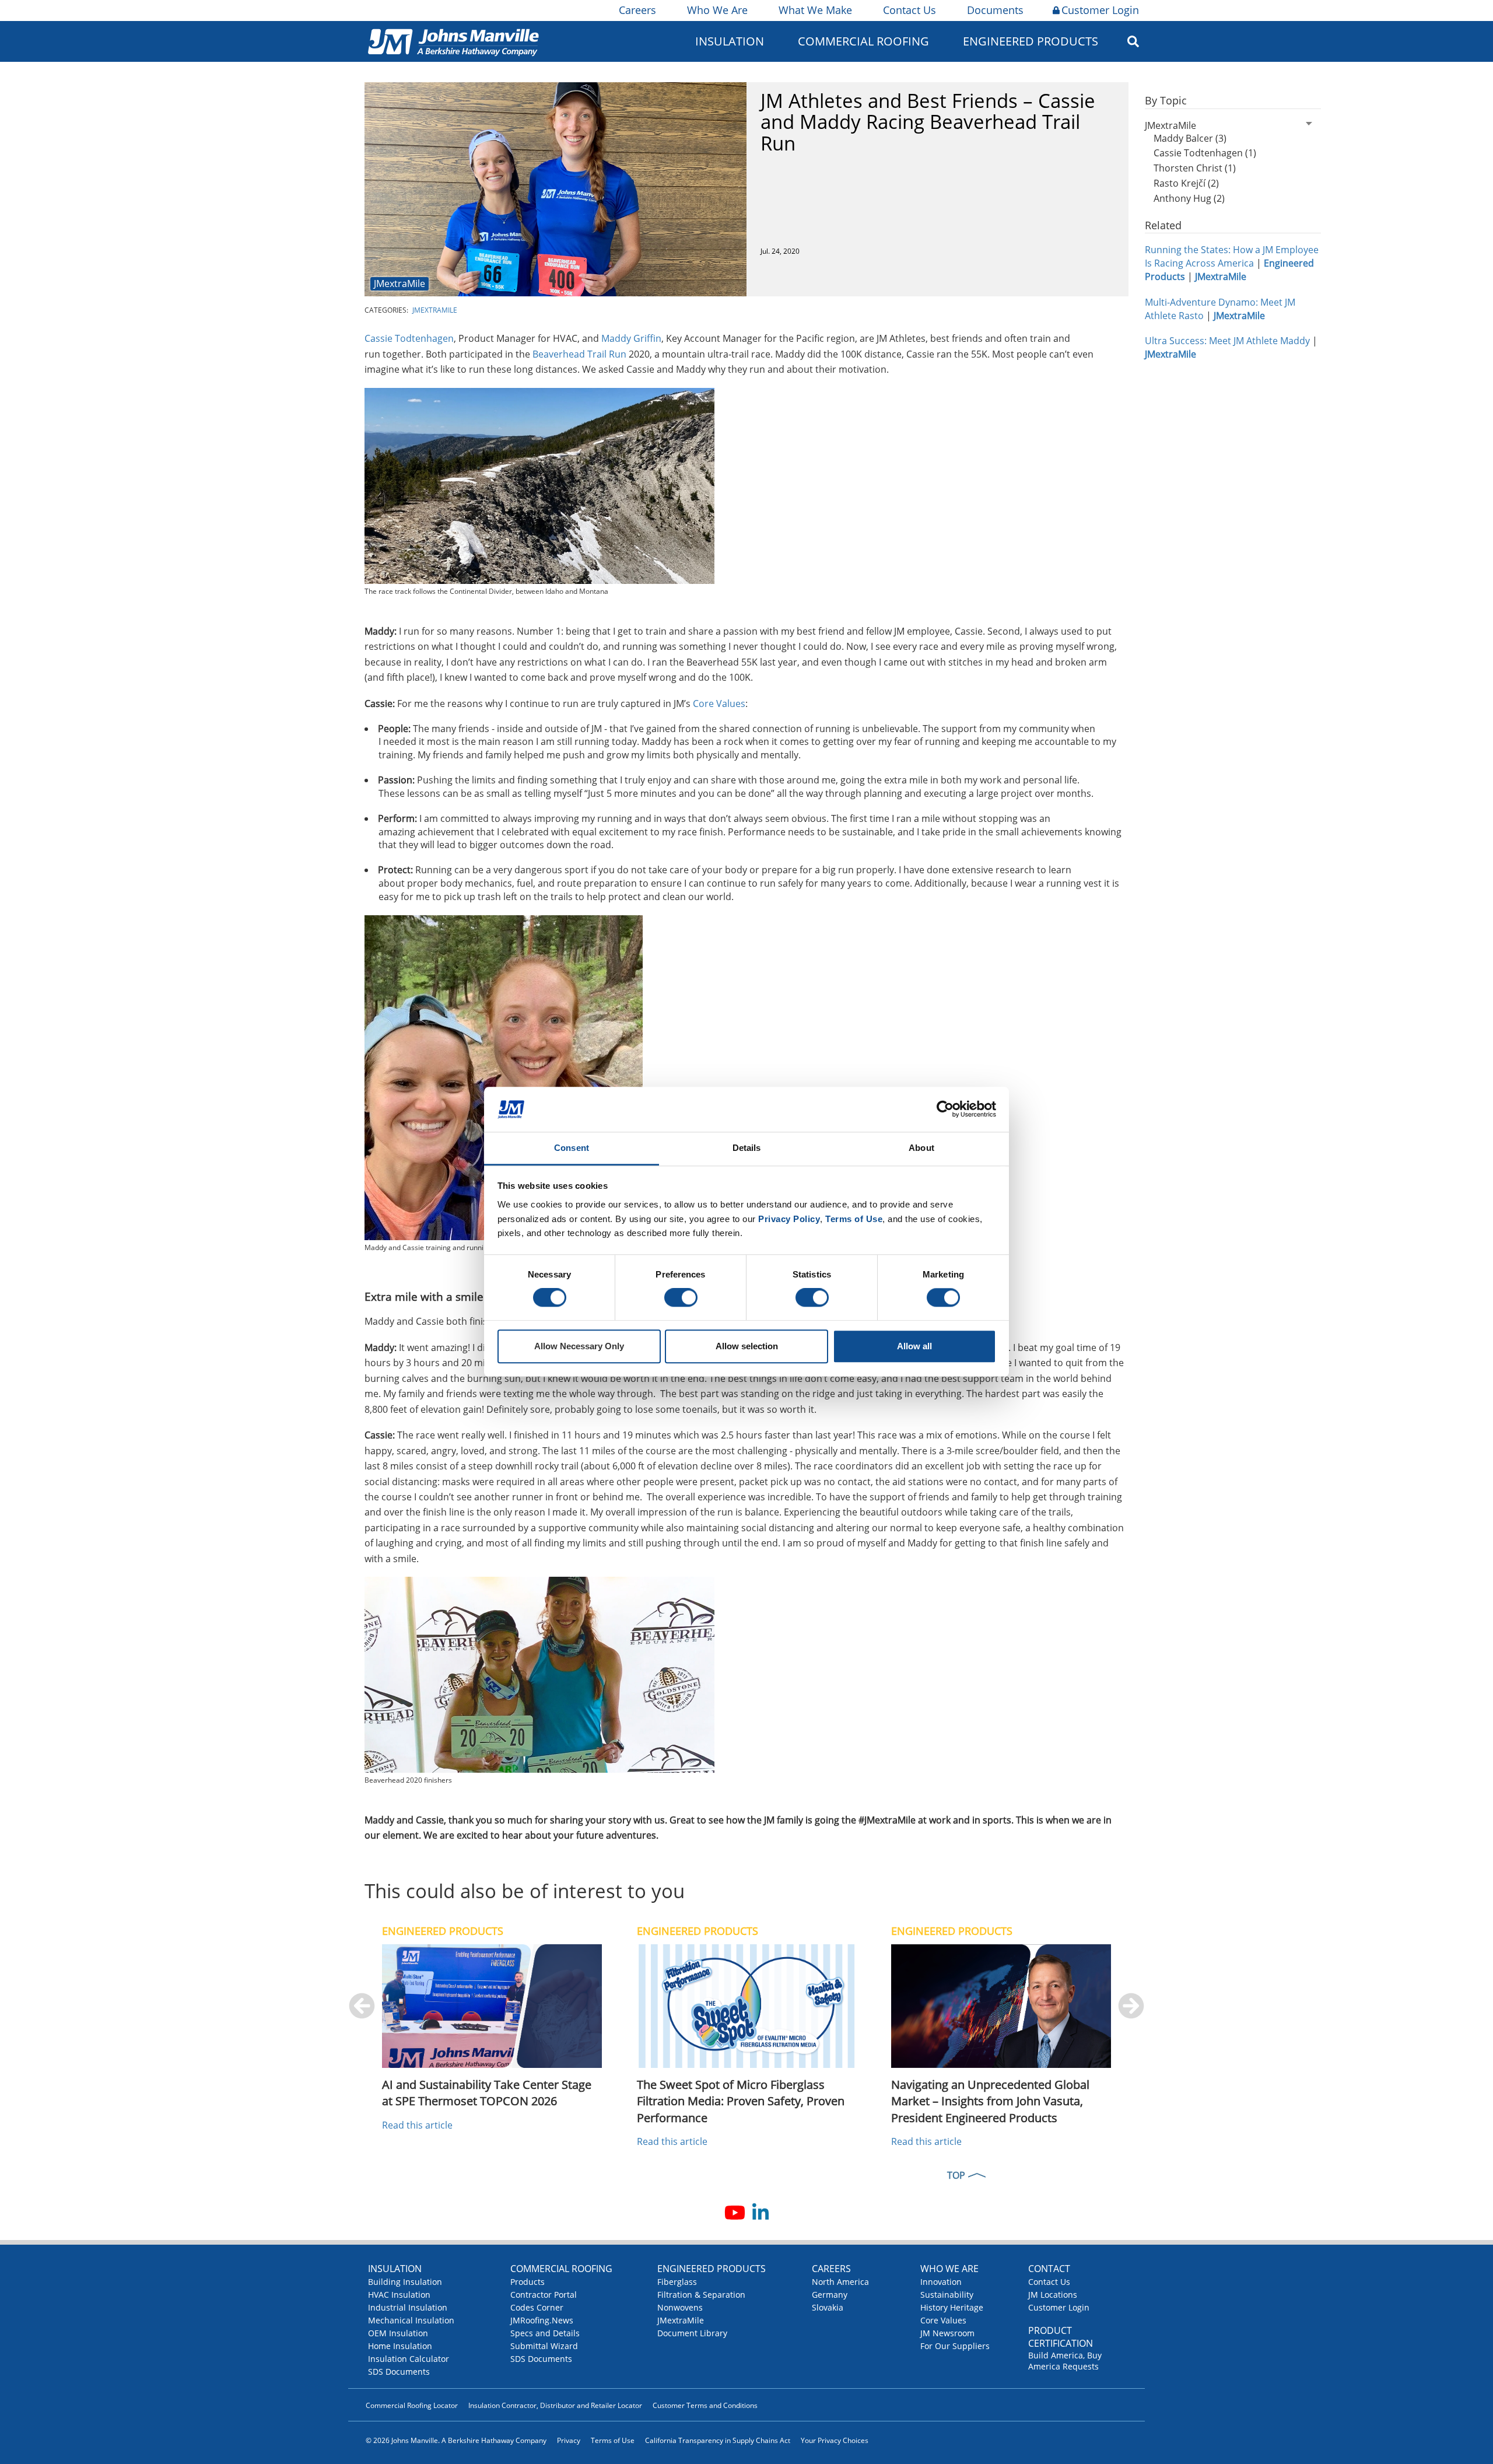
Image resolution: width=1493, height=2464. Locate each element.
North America (840, 2282)
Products (528, 2282)
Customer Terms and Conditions (705, 2405)
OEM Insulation (398, 2333)
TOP (956, 2175)
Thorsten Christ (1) (1195, 168)
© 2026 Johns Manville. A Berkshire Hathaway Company (456, 2440)
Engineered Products (712, 2269)
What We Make (815, 10)
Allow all (914, 1346)
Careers (637, 10)
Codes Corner (537, 2307)
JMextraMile (399, 283)
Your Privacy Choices (835, 2440)
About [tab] (921, 1148)
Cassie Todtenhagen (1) (1205, 153)
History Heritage (952, 2307)
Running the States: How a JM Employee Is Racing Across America (1232, 256)
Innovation (941, 2282)
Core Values (719, 703)
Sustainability (947, 2295)
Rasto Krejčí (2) (1186, 183)
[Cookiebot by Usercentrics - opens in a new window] (945, 1109)
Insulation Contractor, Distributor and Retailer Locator (555, 2405)
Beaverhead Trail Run (579, 354)
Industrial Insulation (408, 2307)
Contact (1049, 2269)
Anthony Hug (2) (1189, 198)
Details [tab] (747, 1148)
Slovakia (828, 2307)
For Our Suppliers (955, 2346)
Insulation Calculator (409, 2359)
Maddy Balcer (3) (1190, 138)
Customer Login (1100, 10)
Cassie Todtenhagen (409, 338)
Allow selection (747, 1346)
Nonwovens (680, 2307)
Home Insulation (400, 2346)
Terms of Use (613, 2440)
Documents (995, 10)
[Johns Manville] (453, 41)
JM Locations (1053, 2295)
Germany (830, 2295)
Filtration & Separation (701, 2295)
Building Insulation (405, 2282)
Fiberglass (677, 2282)
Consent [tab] (572, 1148)
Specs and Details (545, 2333)
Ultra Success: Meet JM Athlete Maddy (1227, 341)
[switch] (681, 1298)
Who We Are (717, 10)
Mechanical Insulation (411, 2320)
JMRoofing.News (542, 2320)
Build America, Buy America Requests (1065, 2361)
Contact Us (910, 10)
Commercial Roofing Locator (412, 2405)
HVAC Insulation (399, 2295)
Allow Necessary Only (579, 1346)
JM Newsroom (947, 2333)
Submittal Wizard (544, 2346)
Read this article (417, 2125)
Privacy (569, 2440)
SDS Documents (399, 2372)
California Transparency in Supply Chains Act (718, 2440)
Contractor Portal (544, 2295)
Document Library (692, 2333)
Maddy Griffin (631, 338)
